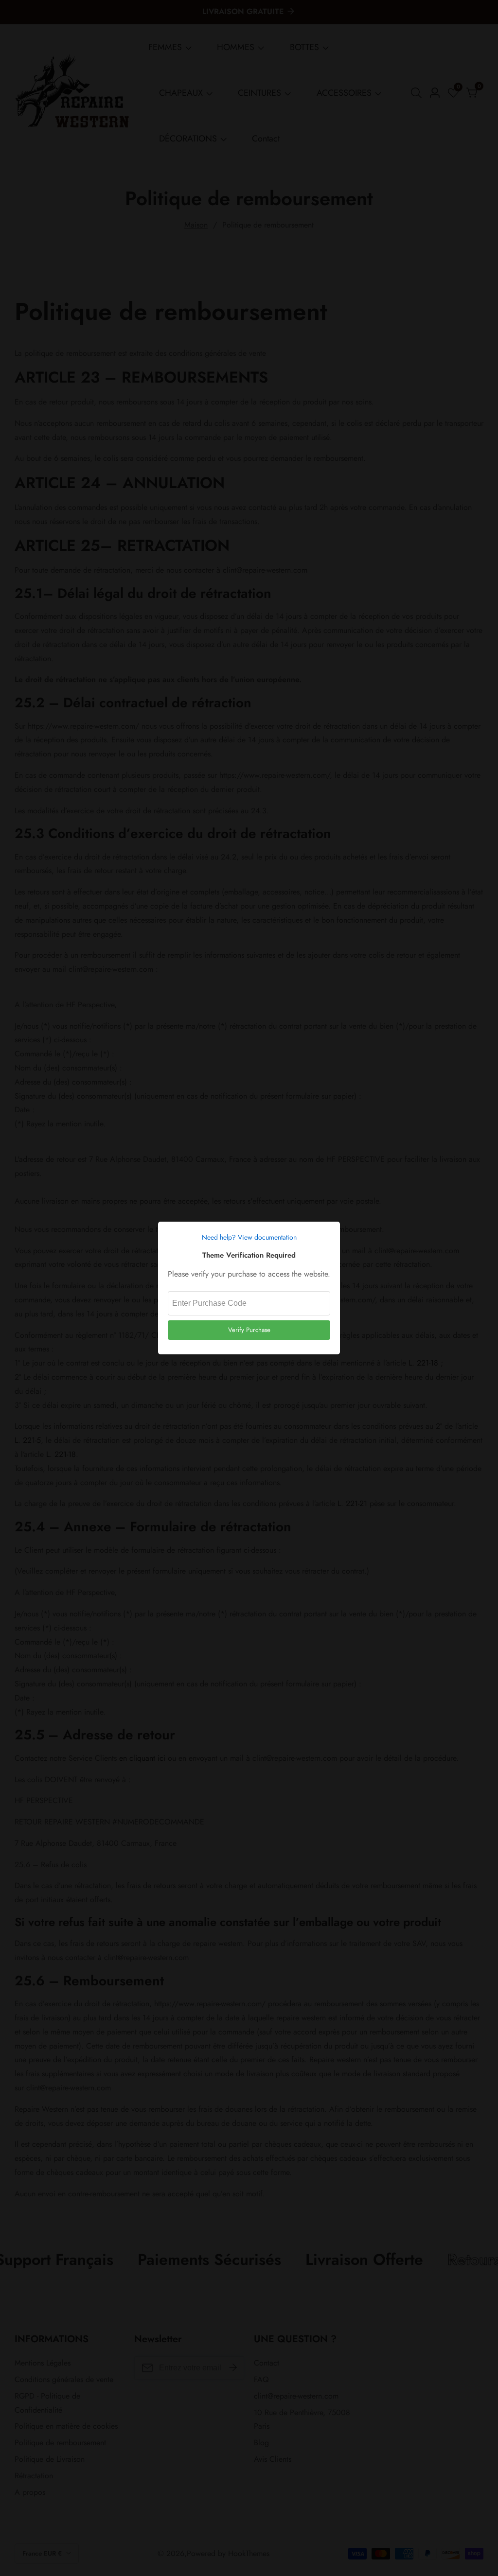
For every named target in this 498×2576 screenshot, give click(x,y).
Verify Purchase (249, 1330)
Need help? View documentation (249, 1237)
